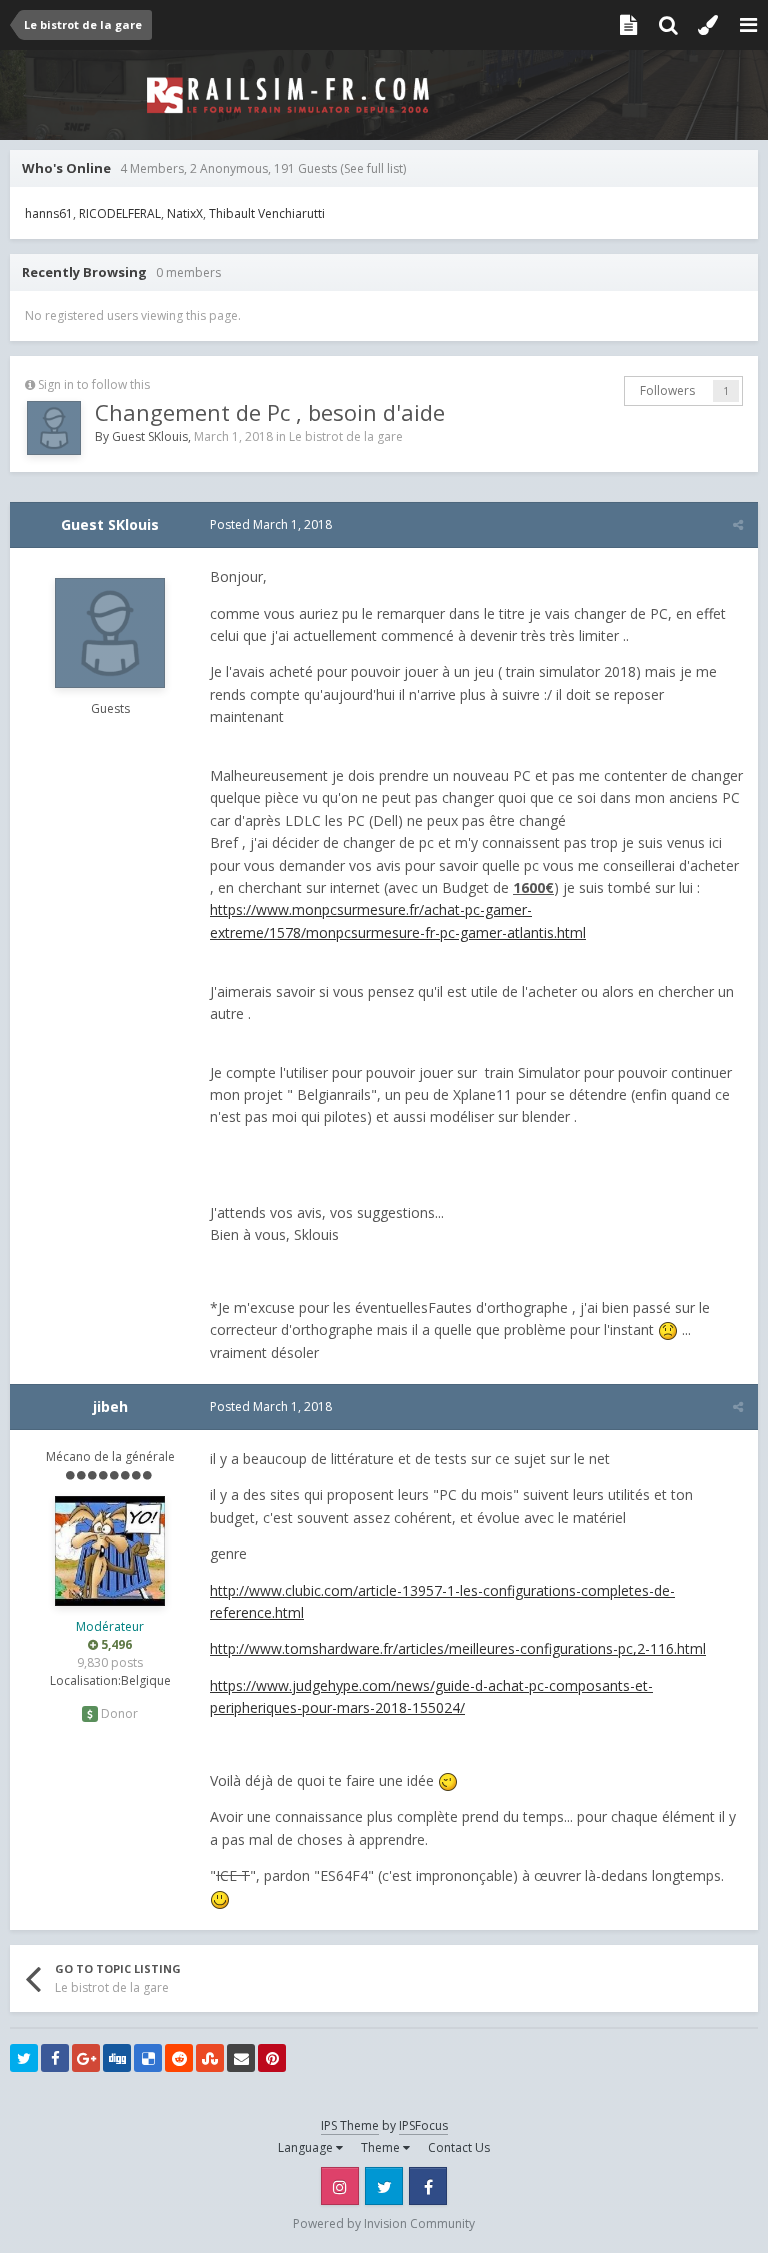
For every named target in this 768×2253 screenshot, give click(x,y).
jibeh (110, 1406)
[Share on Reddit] (179, 2058)
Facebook (428, 2186)
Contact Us (459, 2147)
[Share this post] (738, 524)
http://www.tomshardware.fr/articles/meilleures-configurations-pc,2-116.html (458, 1648)
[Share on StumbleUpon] (210, 2058)
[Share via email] (241, 2058)
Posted (271, 524)
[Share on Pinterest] (272, 2058)
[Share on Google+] (86, 2058)
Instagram (340, 2186)
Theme (382, 2147)
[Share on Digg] (117, 2058)
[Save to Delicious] (148, 2058)
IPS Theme (350, 2125)
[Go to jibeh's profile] (110, 1551)
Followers (667, 390)
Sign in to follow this (94, 384)
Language (307, 2147)
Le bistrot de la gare (346, 436)
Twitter (384, 2186)
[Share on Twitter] (24, 2058)
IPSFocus (423, 2125)
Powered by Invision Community (384, 2223)
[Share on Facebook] (55, 2058)
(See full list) (373, 168)
